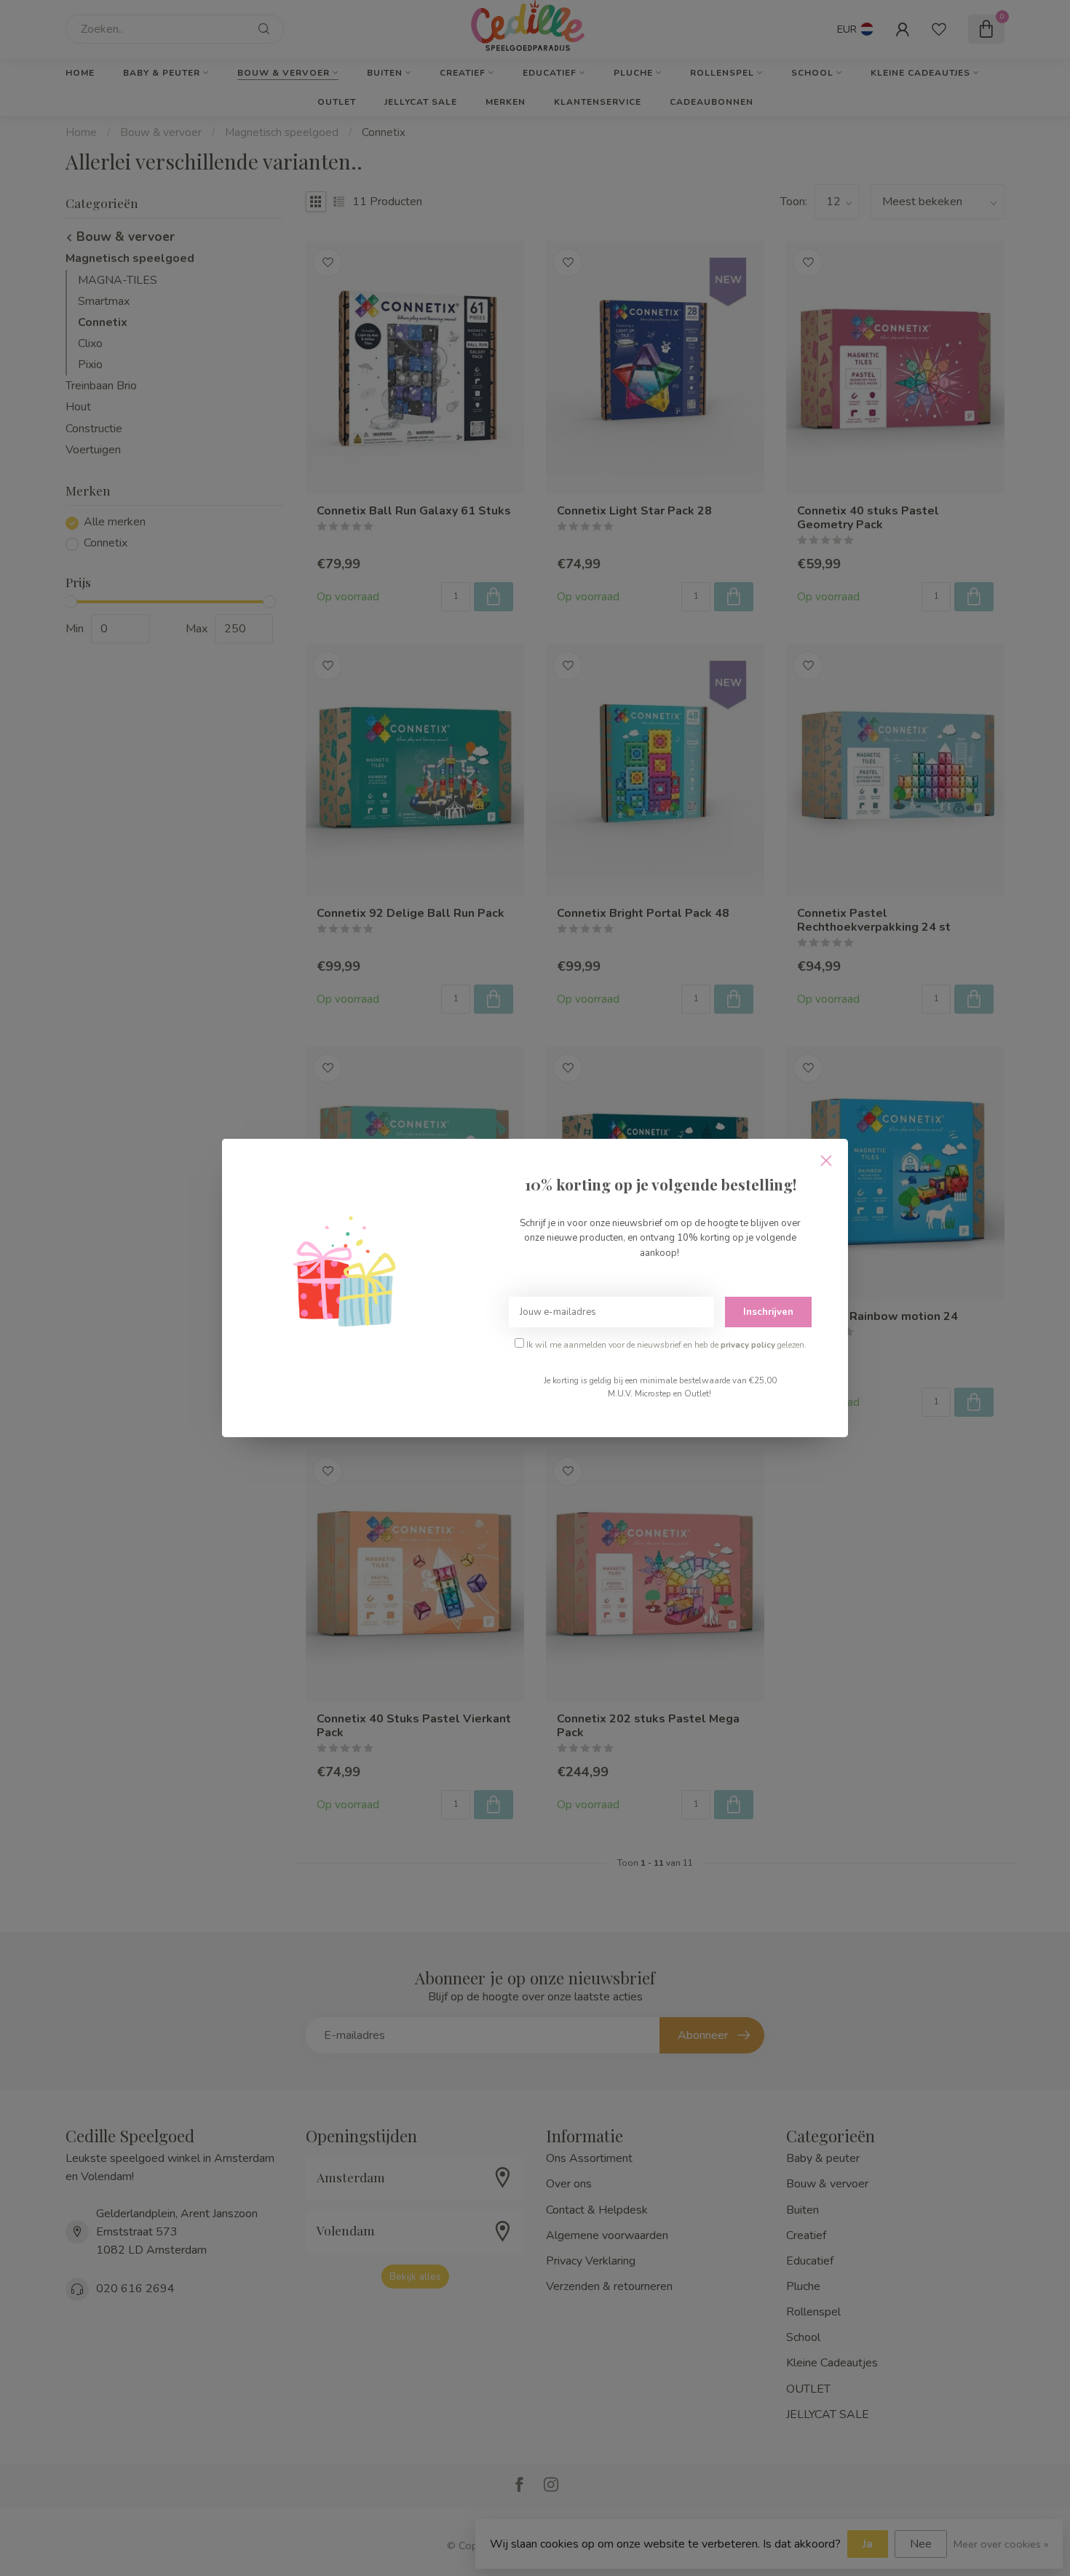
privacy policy (748, 1345)
